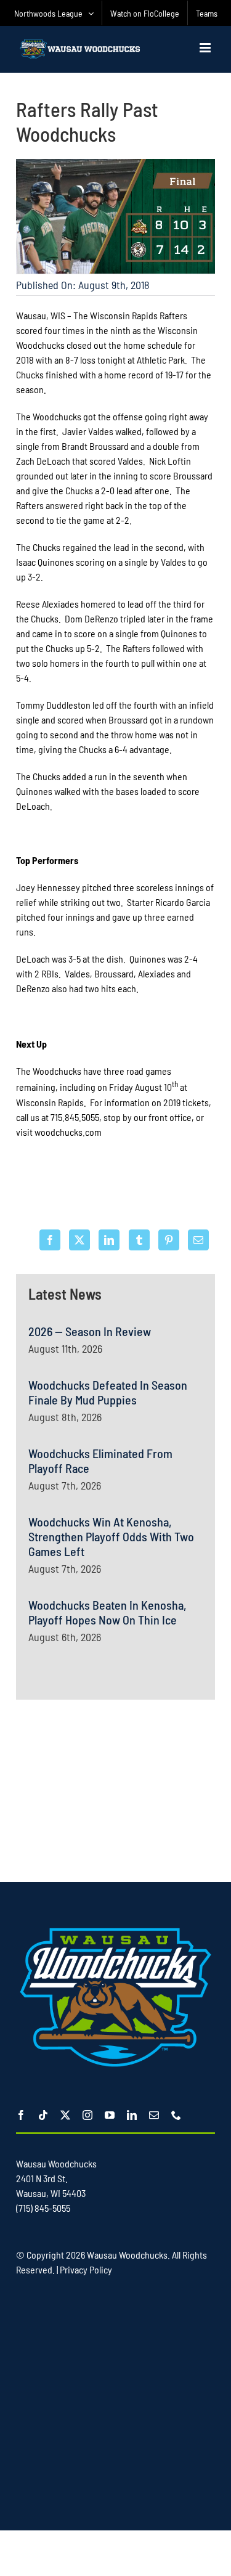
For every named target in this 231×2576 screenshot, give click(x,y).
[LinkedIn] (109, 1240)
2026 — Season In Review (90, 1331)
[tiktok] (43, 2115)
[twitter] (65, 2115)
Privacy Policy (86, 2269)
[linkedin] (132, 2115)
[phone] (176, 2115)
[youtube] (110, 2115)
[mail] (154, 2115)
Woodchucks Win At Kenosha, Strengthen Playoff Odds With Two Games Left (111, 1536)
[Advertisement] (116, 1789)
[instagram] (87, 2115)
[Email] (198, 1240)
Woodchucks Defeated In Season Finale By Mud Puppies (108, 1392)
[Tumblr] (139, 1240)
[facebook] (21, 2115)
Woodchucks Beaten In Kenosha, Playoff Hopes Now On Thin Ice (107, 1612)
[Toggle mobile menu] (206, 48)
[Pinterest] (169, 1240)
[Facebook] (50, 1240)
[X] (79, 1240)
